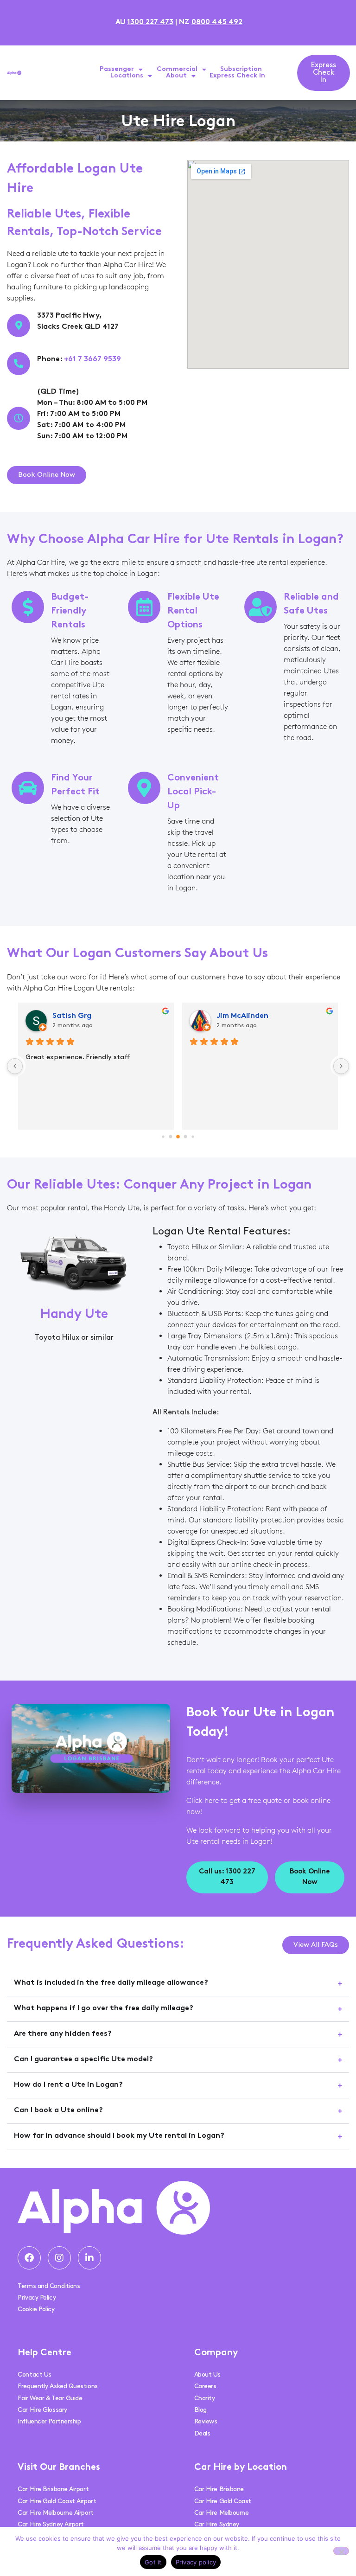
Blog (200, 2410)
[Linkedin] (89, 2258)
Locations (127, 76)
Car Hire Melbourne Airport (55, 2513)
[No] (341, 2551)
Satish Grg (72, 1016)
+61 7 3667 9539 (92, 360)
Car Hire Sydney (217, 2524)
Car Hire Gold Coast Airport (57, 2501)
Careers (205, 2386)
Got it (153, 2562)
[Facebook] (29, 2258)
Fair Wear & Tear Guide (50, 2398)
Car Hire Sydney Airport (51, 2524)
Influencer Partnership (49, 2421)
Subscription (241, 69)
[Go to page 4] (186, 1136)
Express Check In (237, 76)
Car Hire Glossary (42, 2410)
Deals (202, 2433)
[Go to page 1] (163, 1136)
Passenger (117, 69)
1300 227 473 (150, 22)
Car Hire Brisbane (219, 2489)
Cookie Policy (36, 2309)
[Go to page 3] (178, 1137)
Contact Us (35, 2375)
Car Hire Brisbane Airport (53, 2489)
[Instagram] (59, 2258)
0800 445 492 (217, 22)
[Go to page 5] (193, 1136)
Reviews (206, 2421)
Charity (205, 2398)
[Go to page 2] (171, 1136)
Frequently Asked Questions (57, 2386)
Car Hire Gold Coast (223, 2501)
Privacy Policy (37, 2298)
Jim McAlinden (242, 1016)
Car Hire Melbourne (222, 2513)
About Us (207, 2375)
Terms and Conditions (49, 2286)
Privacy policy (196, 2562)
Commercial (177, 69)
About (176, 76)
